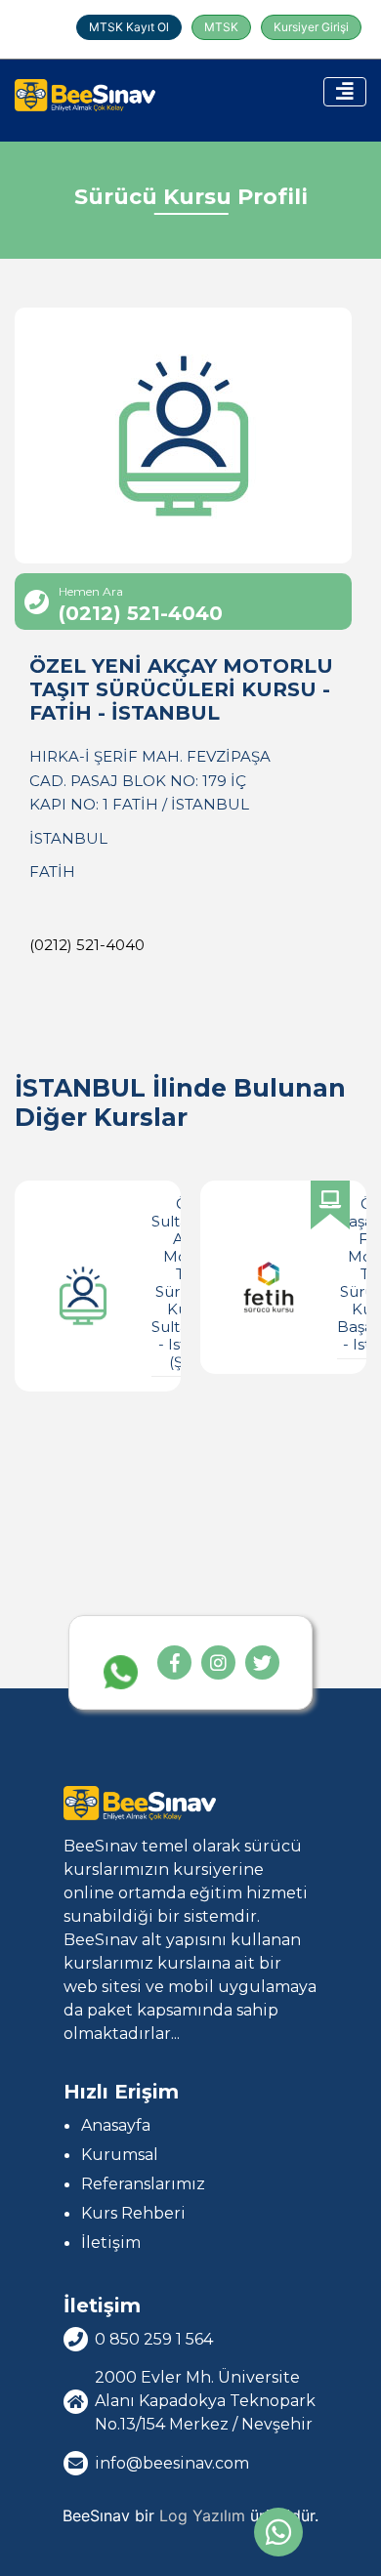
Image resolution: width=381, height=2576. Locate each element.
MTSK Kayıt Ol (129, 27)
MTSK (221, 27)
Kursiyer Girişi (311, 27)
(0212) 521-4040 (87, 945)
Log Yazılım (202, 2515)
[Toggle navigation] (345, 92)
